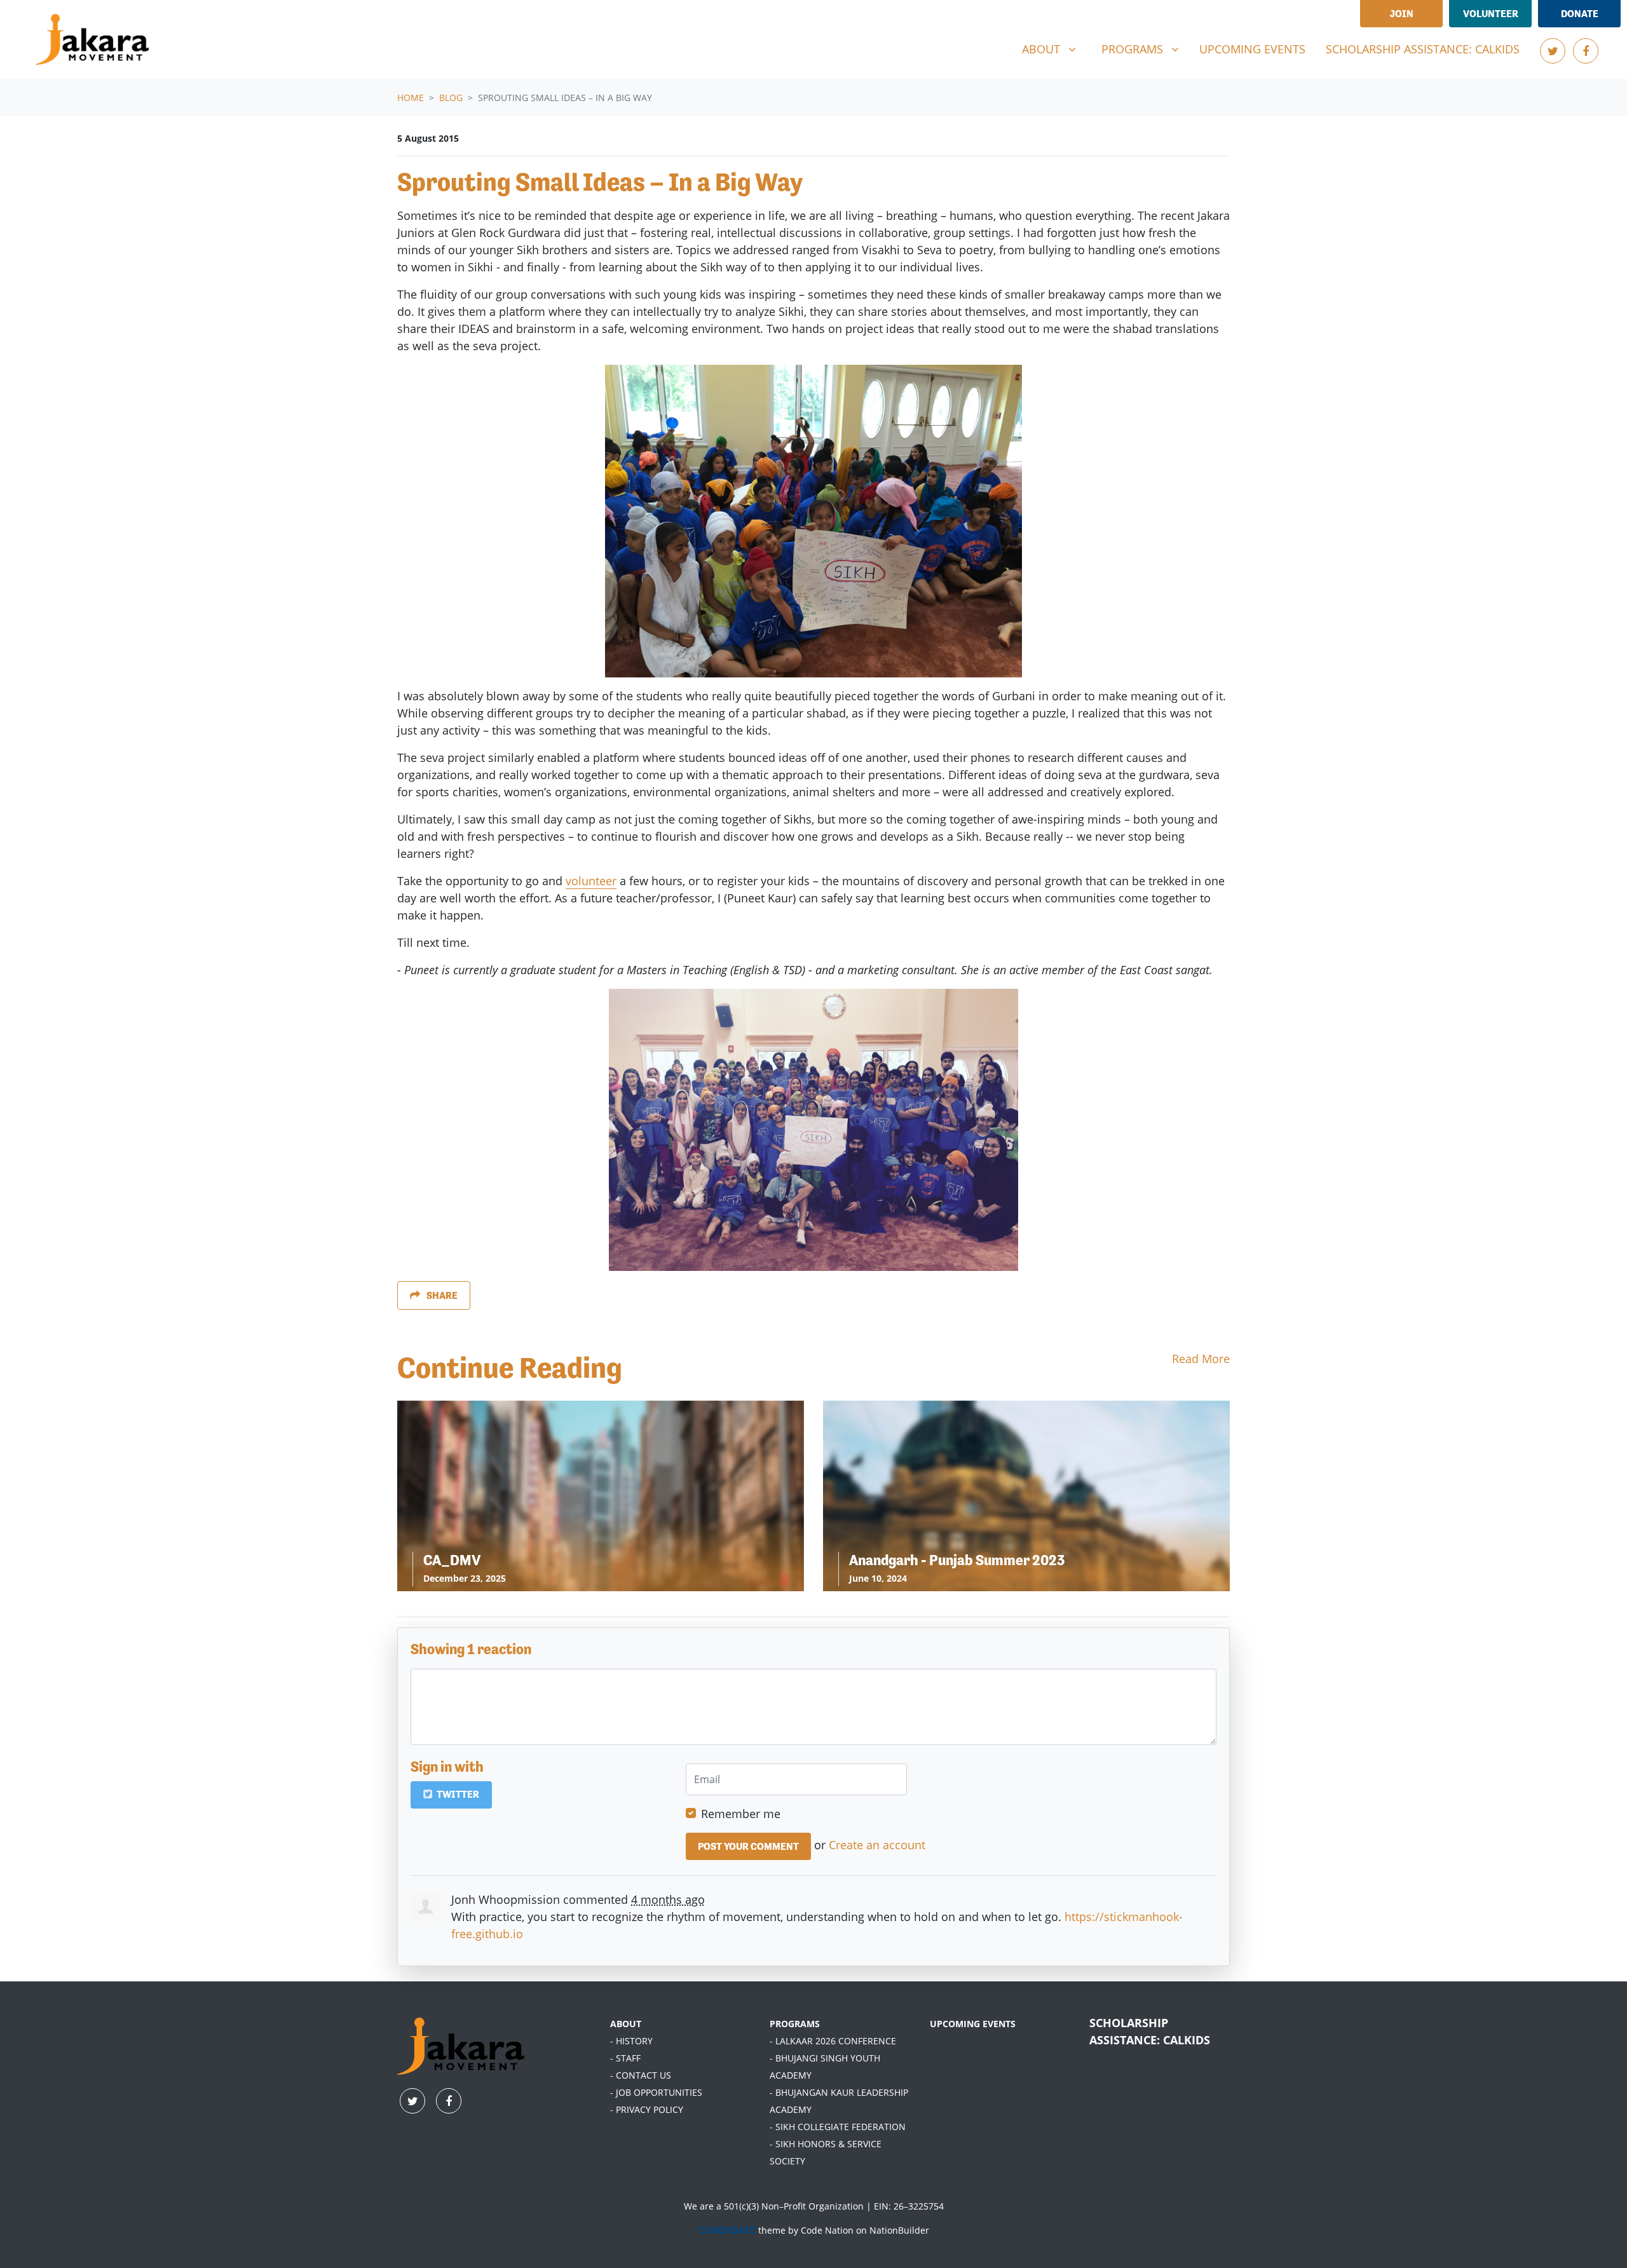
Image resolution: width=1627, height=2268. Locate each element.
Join (1402, 14)
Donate (1580, 14)
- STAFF (625, 2058)
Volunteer (1491, 14)
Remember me (741, 1814)
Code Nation (827, 2230)
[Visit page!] (1553, 51)
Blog (451, 98)
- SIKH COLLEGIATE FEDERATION (838, 2127)
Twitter (457, 1794)
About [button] (1054, 49)
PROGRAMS (795, 2024)
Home (411, 98)
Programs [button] (1145, 49)
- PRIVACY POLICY (647, 2109)
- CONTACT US (641, 2075)
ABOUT (626, 2024)
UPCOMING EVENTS (973, 2024)
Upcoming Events (1252, 49)
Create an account (877, 1845)
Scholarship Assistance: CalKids (1423, 49)
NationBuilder (899, 2230)
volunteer (591, 881)
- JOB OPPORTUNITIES (656, 2092)
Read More (1201, 1359)
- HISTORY (631, 2041)
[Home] (92, 39)
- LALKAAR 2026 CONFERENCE (833, 2041)
